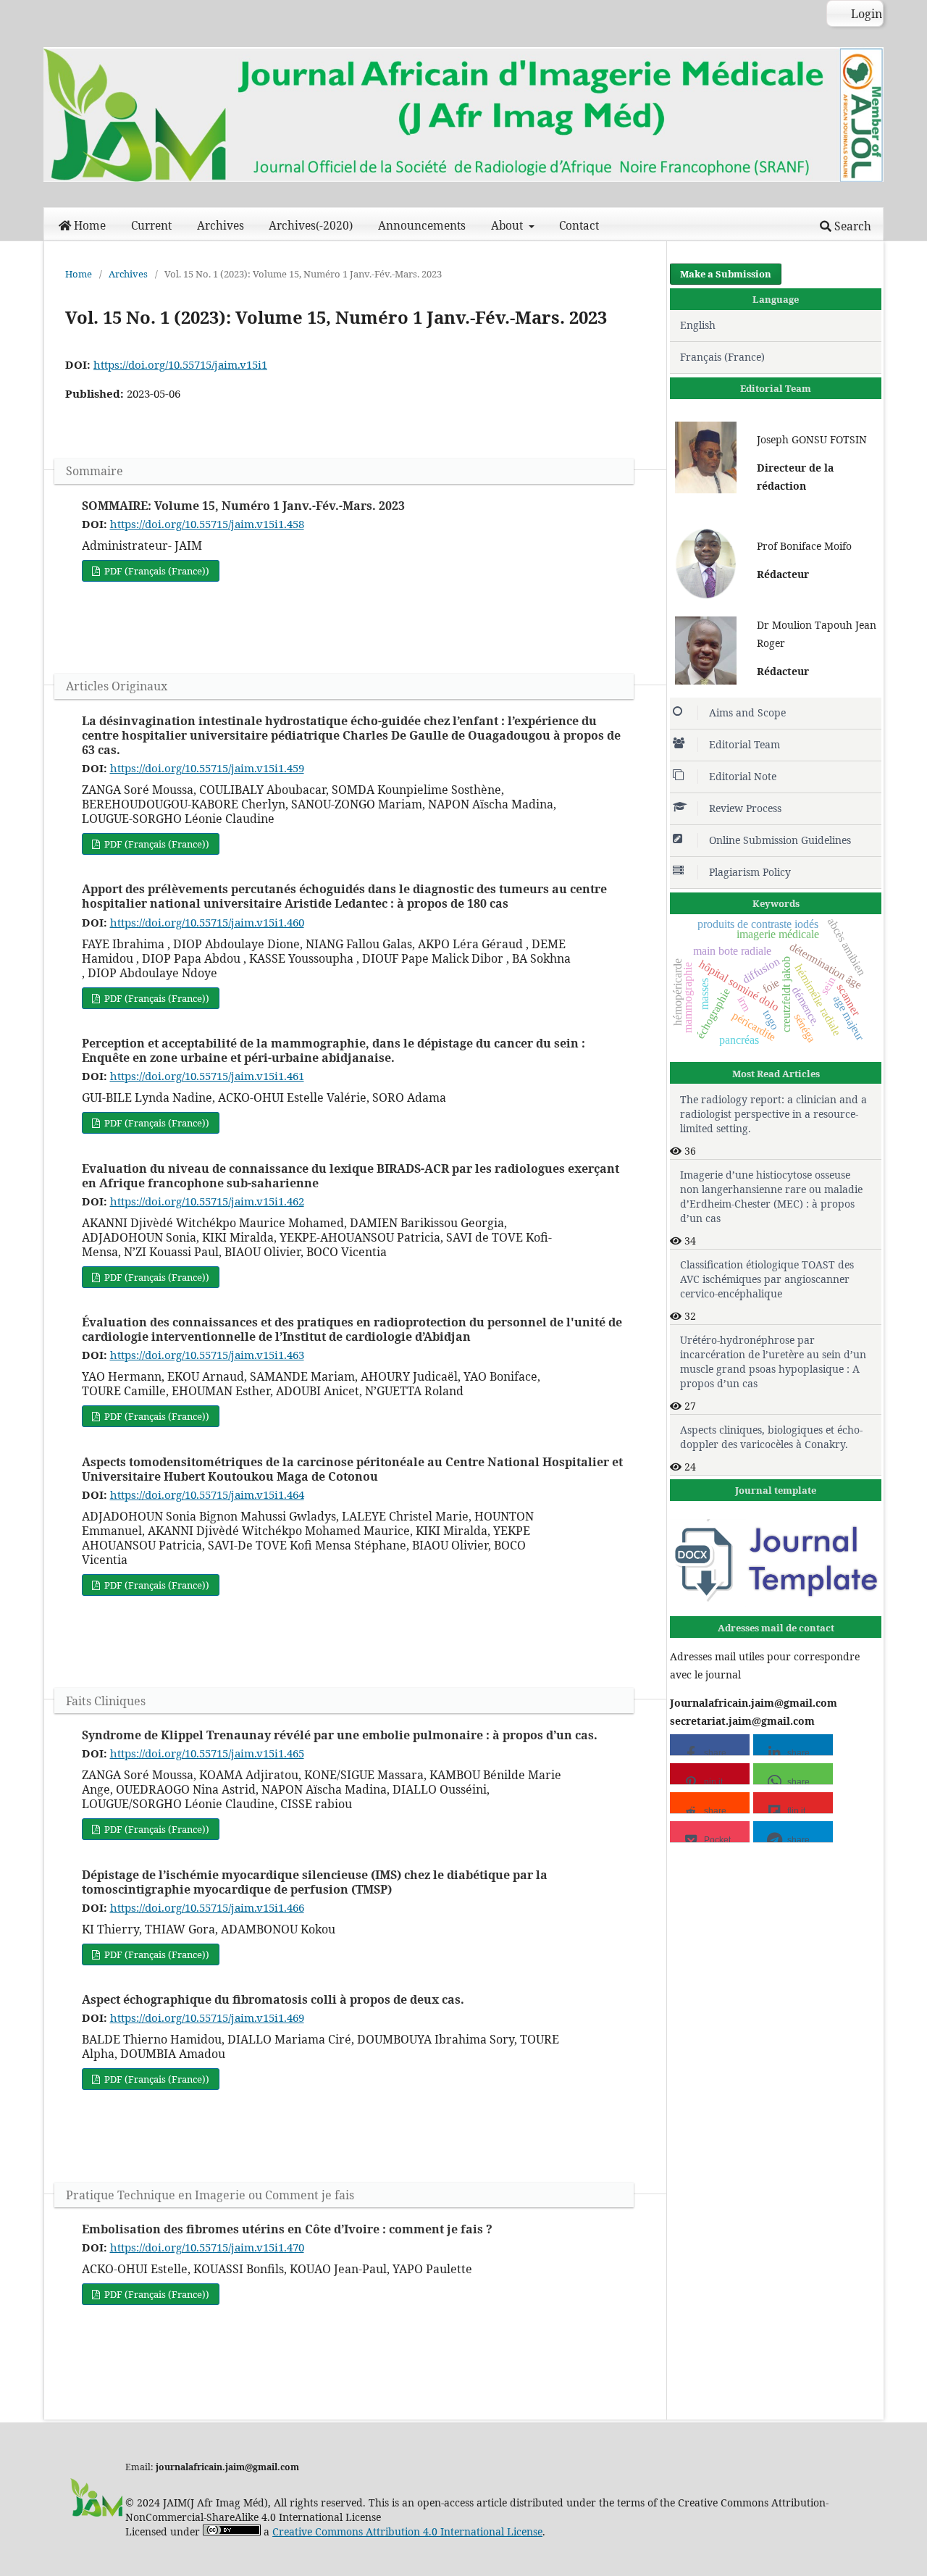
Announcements (422, 226)
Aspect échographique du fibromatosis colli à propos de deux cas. (273, 1999)
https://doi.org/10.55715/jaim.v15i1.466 (207, 1907)
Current (151, 226)
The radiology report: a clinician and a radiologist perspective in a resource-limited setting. (773, 1114)
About (508, 226)
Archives (221, 226)
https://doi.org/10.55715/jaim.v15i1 (180, 364)
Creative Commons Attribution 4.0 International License (407, 2531)
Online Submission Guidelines (780, 840)
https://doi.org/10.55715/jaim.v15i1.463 (207, 1355)
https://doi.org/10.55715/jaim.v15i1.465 (207, 1753)
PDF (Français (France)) (156, 571)
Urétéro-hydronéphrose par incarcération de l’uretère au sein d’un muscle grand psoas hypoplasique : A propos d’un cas (773, 1362)
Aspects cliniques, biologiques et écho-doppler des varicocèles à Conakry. (771, 1437)
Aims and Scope (747, 712)
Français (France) (722, 357)
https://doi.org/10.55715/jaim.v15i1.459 (207, 768)
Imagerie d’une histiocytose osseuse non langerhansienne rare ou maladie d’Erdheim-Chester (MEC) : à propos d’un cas (771, 1196)
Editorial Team (744, 744)
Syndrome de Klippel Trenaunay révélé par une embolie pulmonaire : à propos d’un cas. (340, 1735)
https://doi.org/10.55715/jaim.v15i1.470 (207, 2247)
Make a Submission (726, 274)
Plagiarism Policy (750, 872)
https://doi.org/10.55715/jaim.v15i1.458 (207, 524)
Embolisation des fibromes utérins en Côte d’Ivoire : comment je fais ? (287, 2229)
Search (851, 226)
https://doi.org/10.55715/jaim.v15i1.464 (207, 1494)
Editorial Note (743, 776)
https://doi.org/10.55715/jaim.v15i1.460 (207, 922)
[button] (710, 1745)
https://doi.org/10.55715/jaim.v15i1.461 (207, 1076)
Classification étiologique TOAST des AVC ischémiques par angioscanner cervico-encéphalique (767, 1279)
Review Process (745, 808)
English (698, 325)
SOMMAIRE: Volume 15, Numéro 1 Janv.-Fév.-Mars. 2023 (243, 506)
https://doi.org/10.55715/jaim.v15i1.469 (207, 2017)
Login (865, 14)
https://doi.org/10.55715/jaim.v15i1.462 (207, 1201)
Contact (579, 226)
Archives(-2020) (311, 226)
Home (90, 226)
